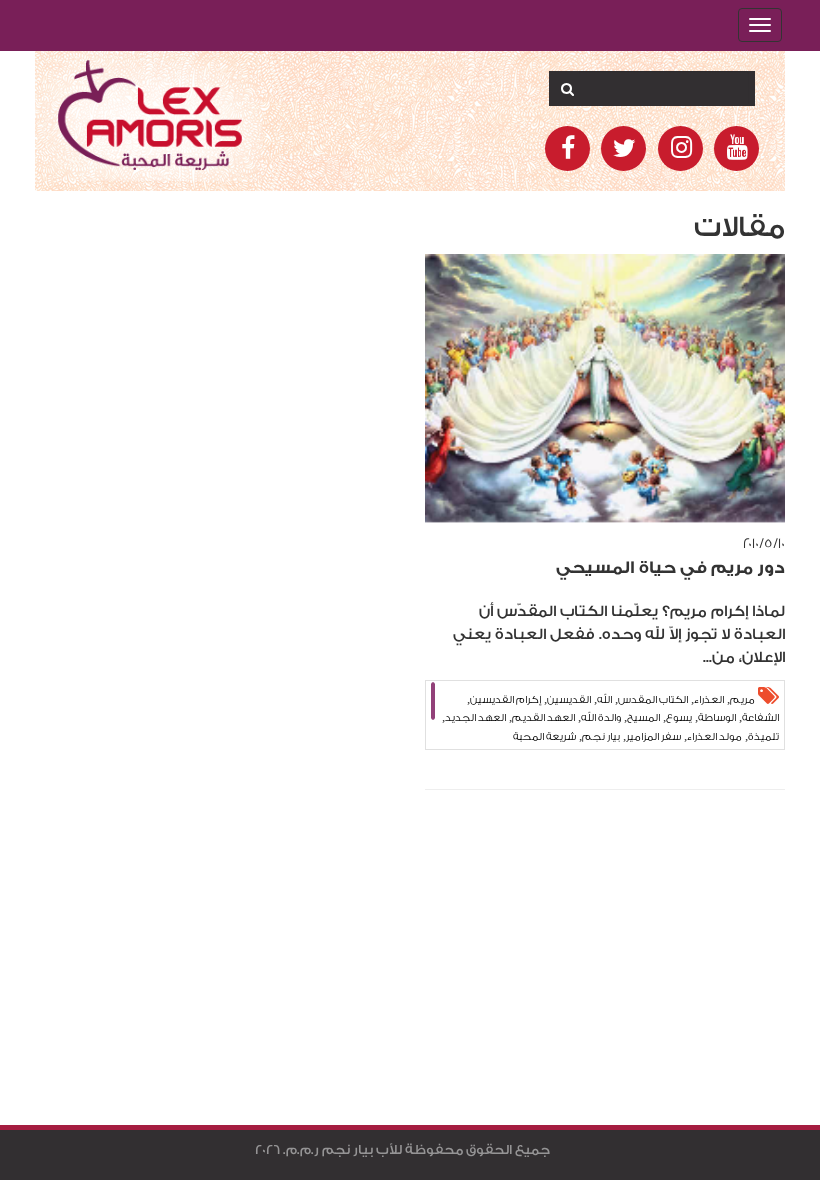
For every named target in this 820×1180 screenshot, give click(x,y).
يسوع (679, 718)
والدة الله (601, 718)
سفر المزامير (653, 737)
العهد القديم (543, 718)
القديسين (569, 700)
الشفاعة (760, 718)
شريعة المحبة (544, 737)
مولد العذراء (714, 737)
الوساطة (717, 718)
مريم (742, 700)
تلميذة (763, 737)
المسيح (643, 718)
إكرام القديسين (505, 700)
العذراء (709, 700)
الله (604, 700)
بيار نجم (601, 737)
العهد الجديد (475, 718)
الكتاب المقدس (653, 700)
